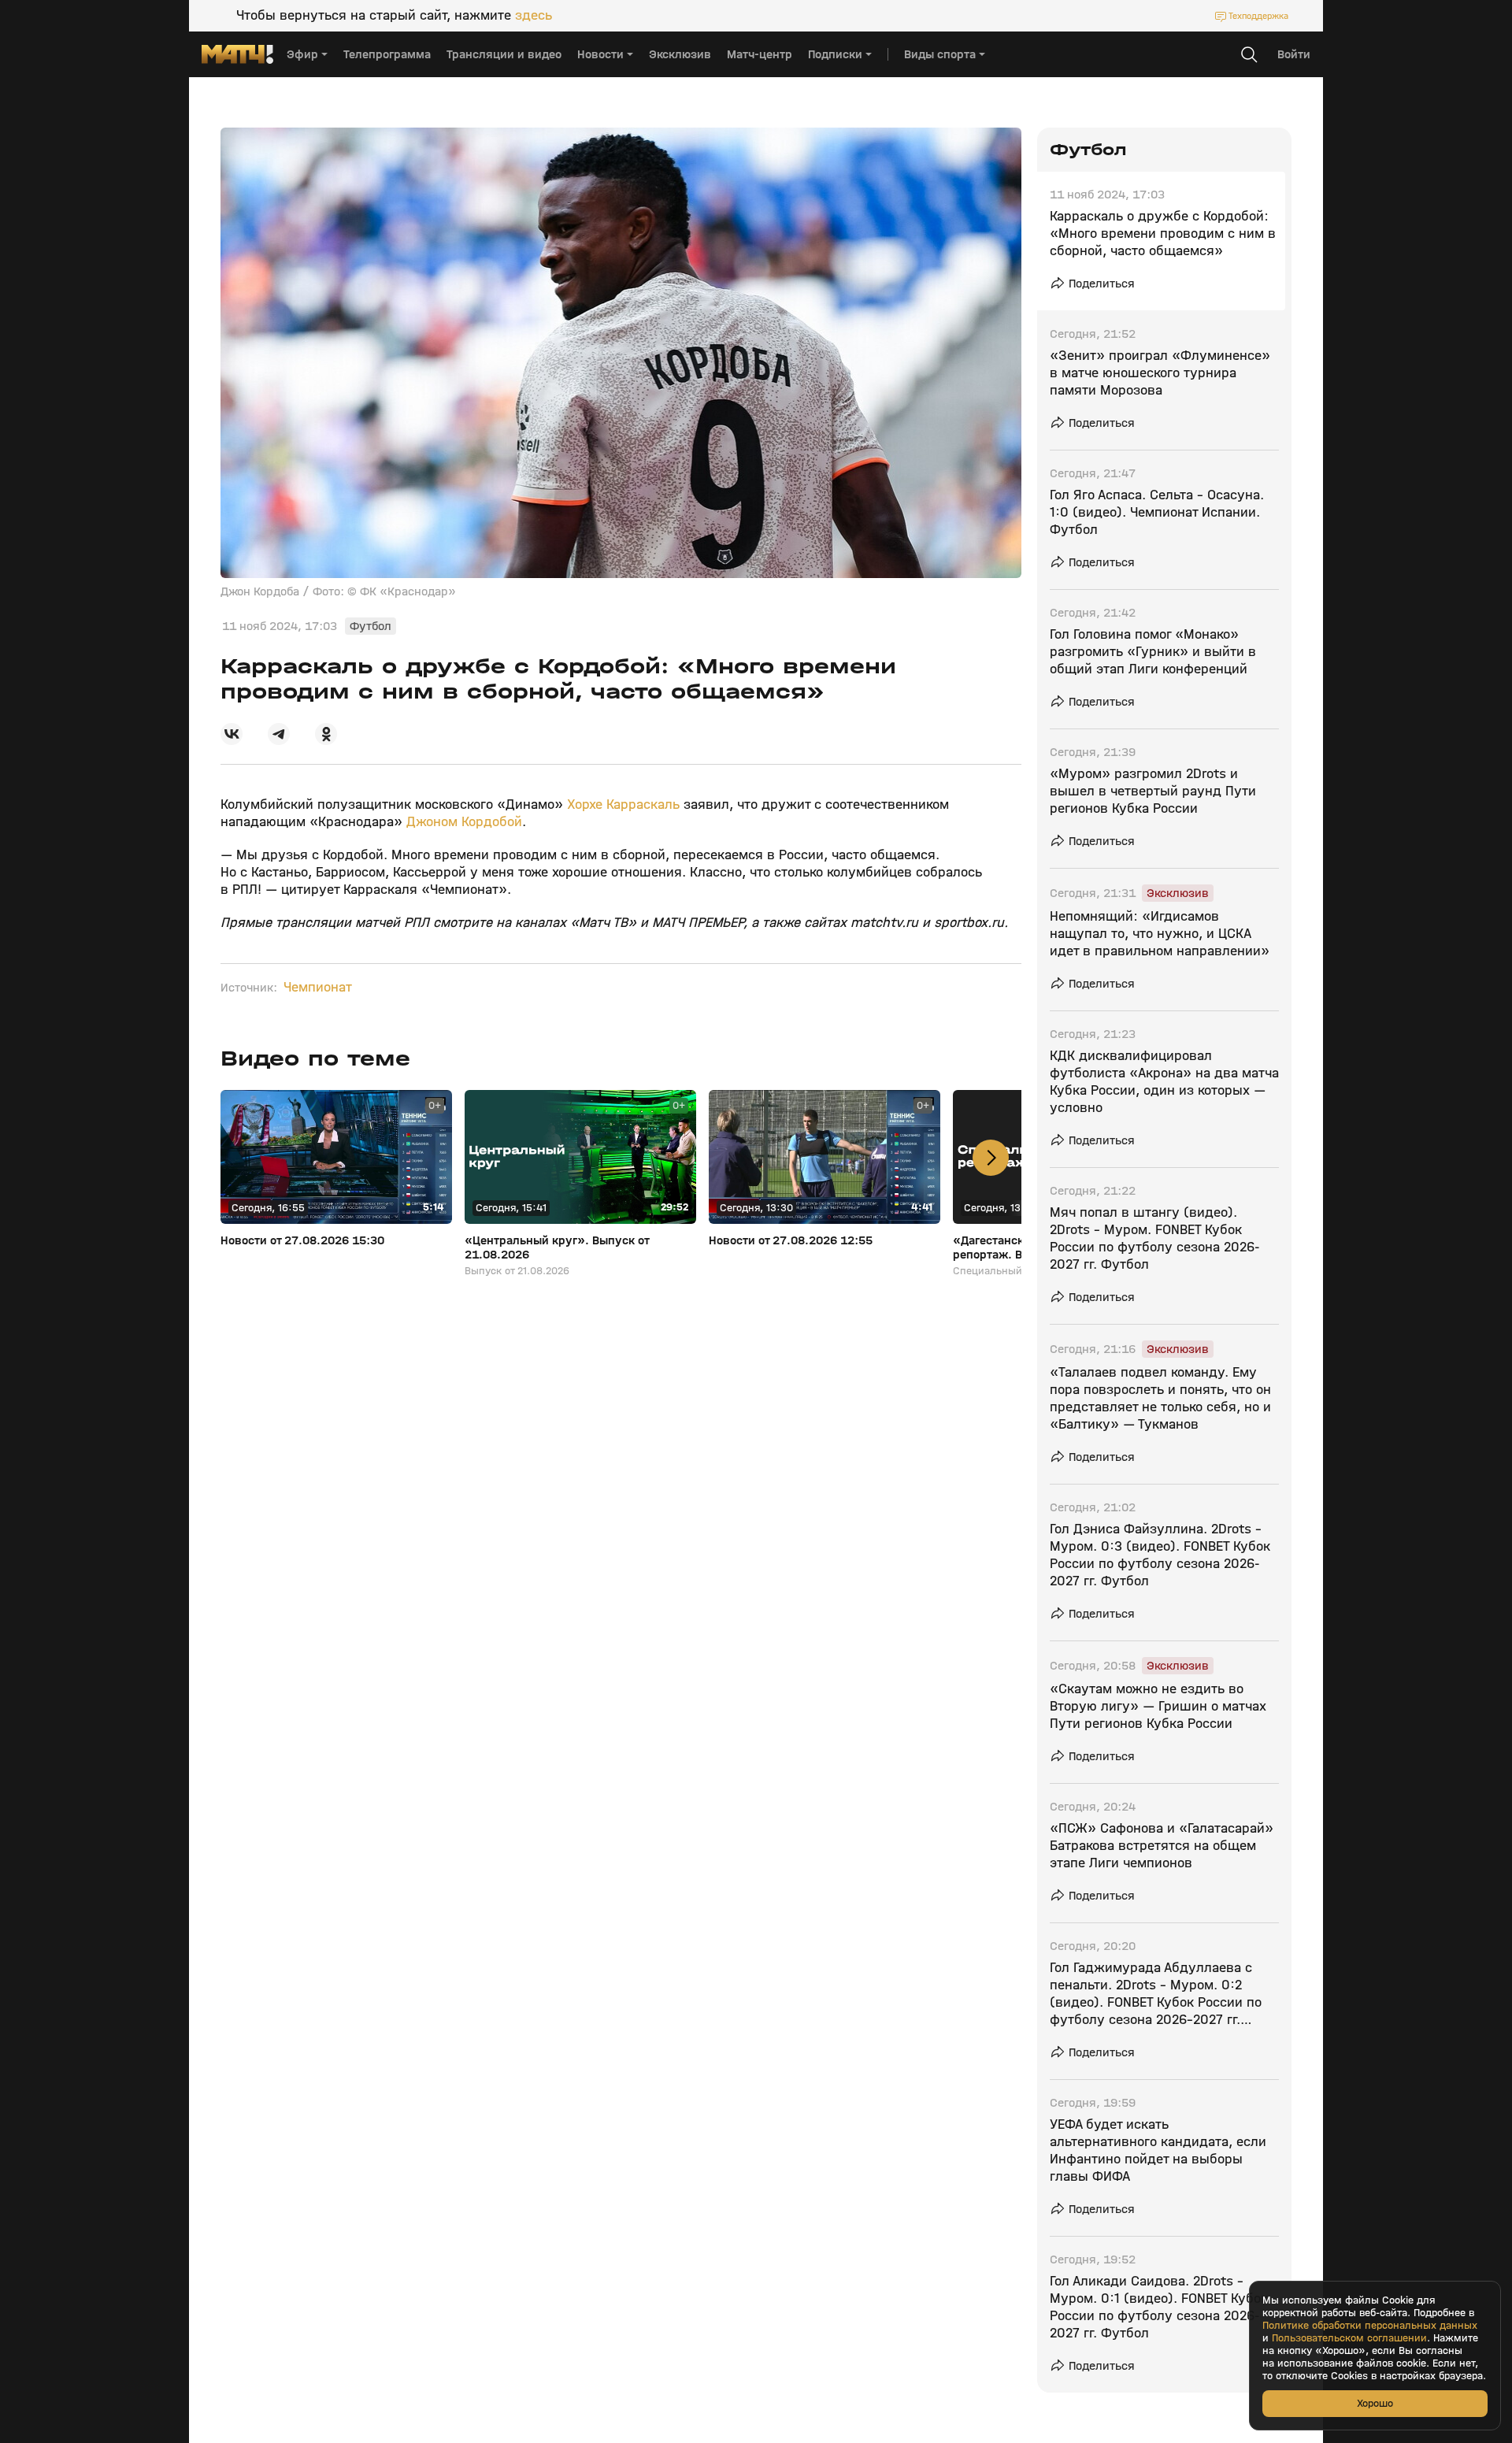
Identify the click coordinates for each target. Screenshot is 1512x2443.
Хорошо (1375, 2403)
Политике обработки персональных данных (1370, 2326)
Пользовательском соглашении (1349, 2338)
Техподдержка (1258, 16)
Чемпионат (318, 988)
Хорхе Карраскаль (623, 804)
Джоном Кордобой (464, 822)
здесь (534, 16)
